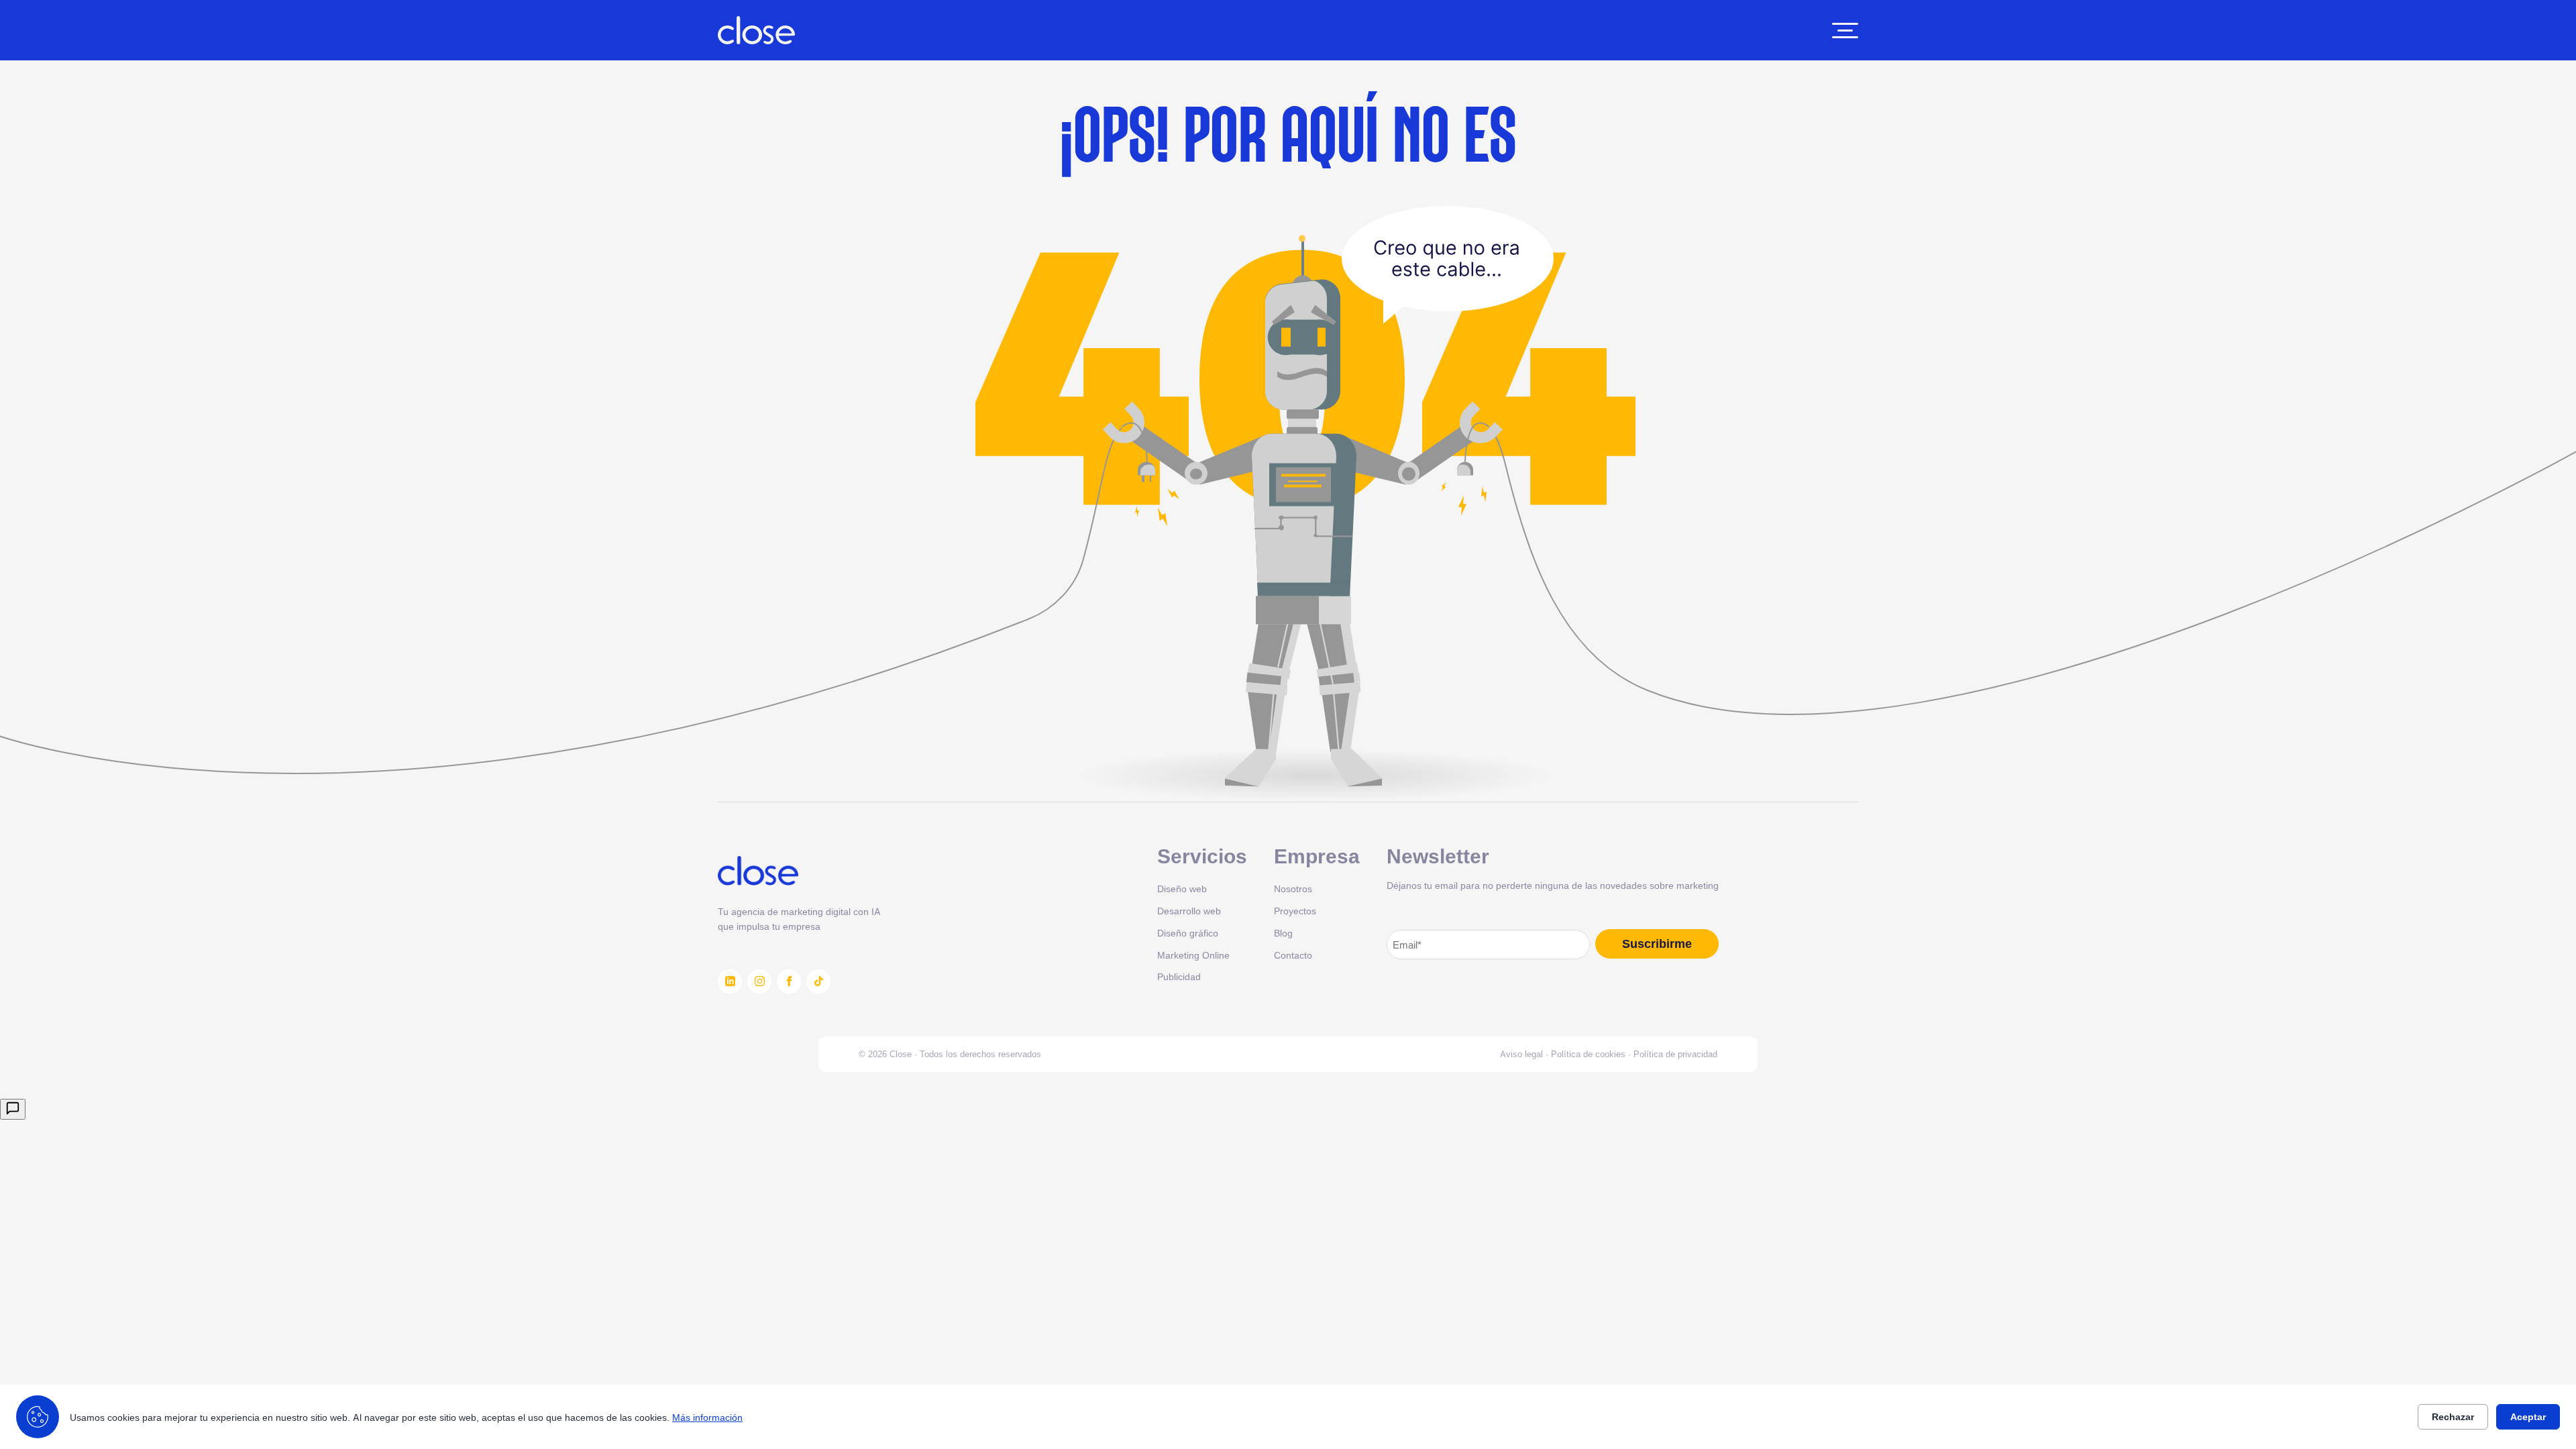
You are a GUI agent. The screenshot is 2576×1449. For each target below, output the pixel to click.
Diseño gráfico (1188, 933)
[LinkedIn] (730, 981)
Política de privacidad (1675, 1054)
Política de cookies (1588, 1054)
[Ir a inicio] (756, 30)
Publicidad (1179, 976)
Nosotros (1293, 889)
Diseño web (1182, 889)
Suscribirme (1657, 944)
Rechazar (2453, 1417)
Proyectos (1295, 911)
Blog (1283, 933)
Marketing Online (1193, 955)
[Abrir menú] (1845, 31)
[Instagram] (759, 981)
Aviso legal (1521, 1054)
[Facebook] (789, 981)
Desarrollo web (1189, 911)
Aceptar (2528, 1417)
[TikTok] (818, 981)
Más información (707, 1417)
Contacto (1293, 955)
